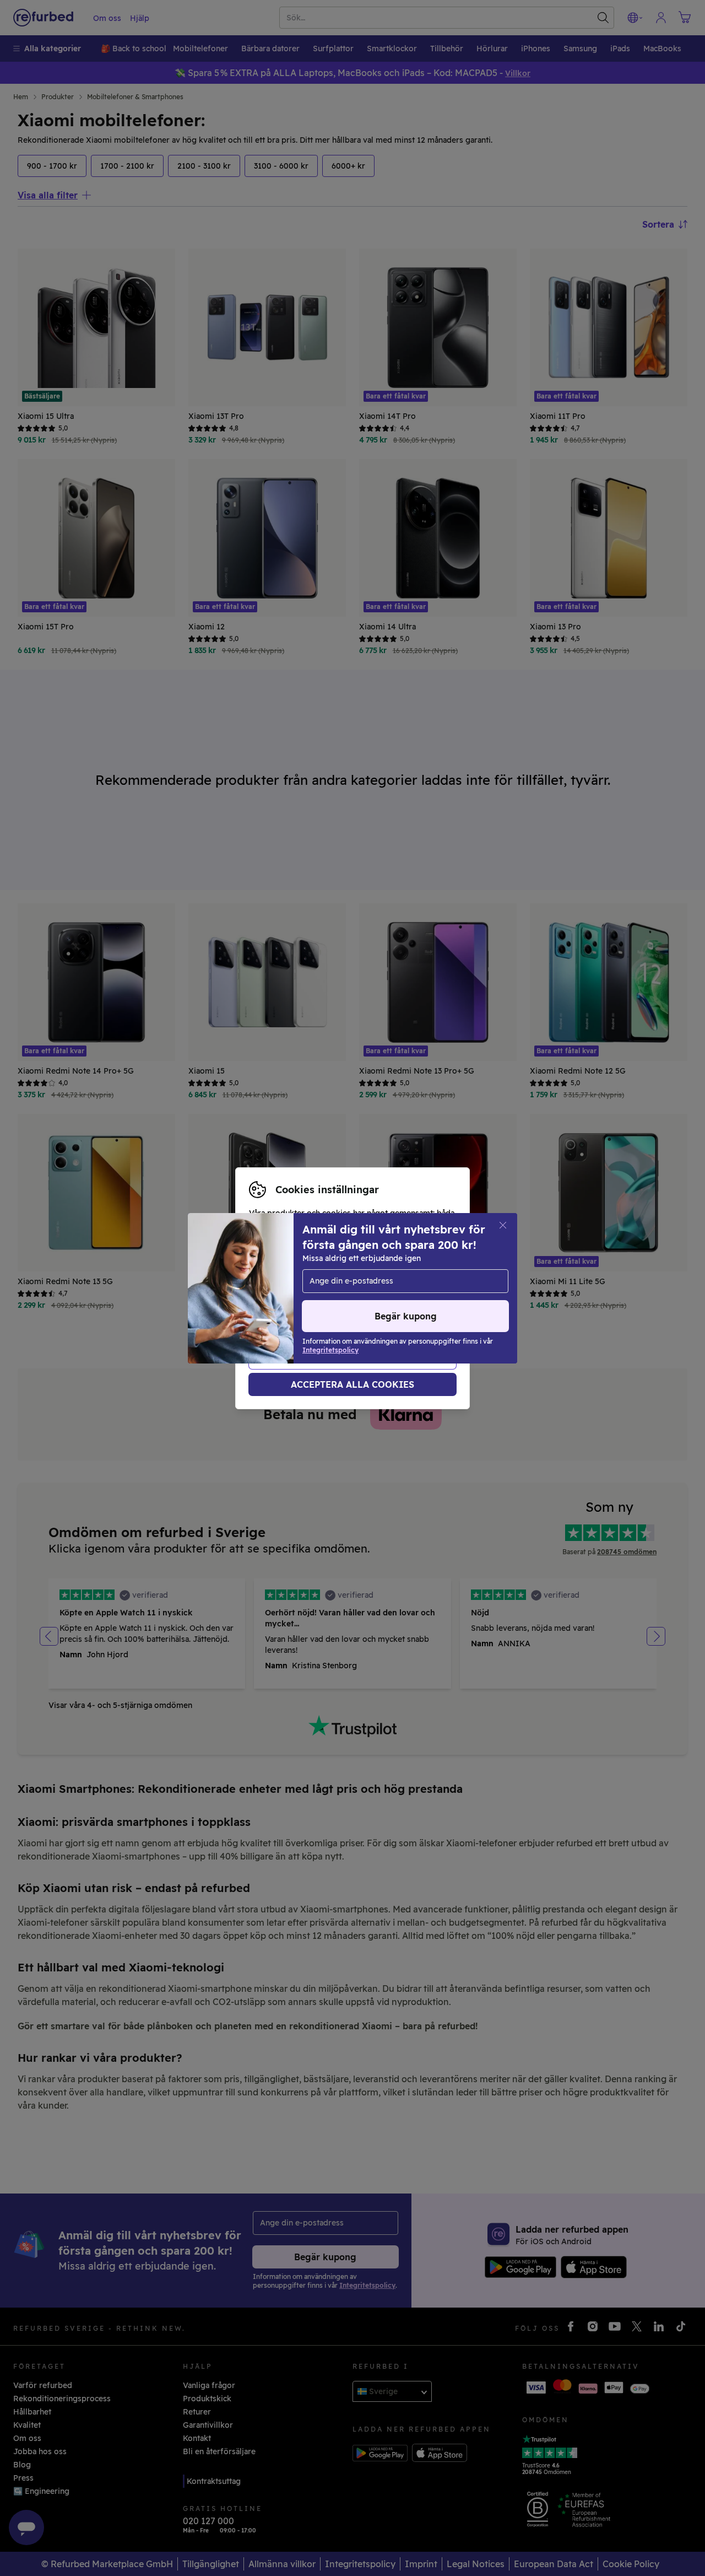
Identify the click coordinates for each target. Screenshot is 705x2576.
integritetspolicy (281, 1306)
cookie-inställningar (288, 1294)
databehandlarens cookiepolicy (391, 1306)
